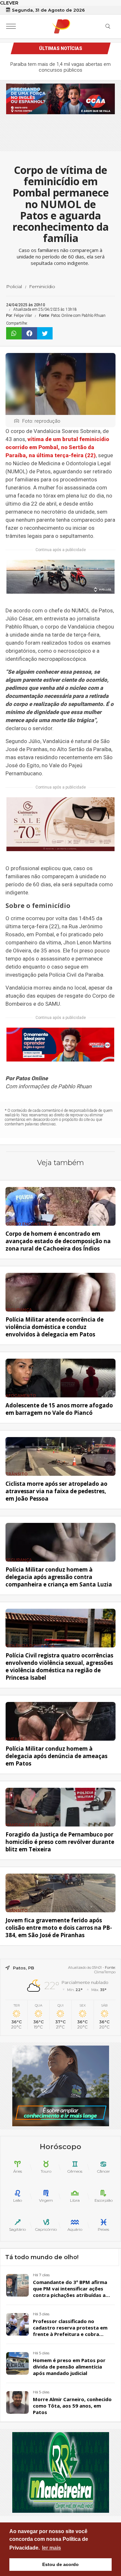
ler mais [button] (51, 2548)
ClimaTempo (105, 1972)
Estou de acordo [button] (60, 2564)
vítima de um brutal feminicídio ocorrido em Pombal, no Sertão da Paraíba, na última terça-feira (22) (57, 447)
